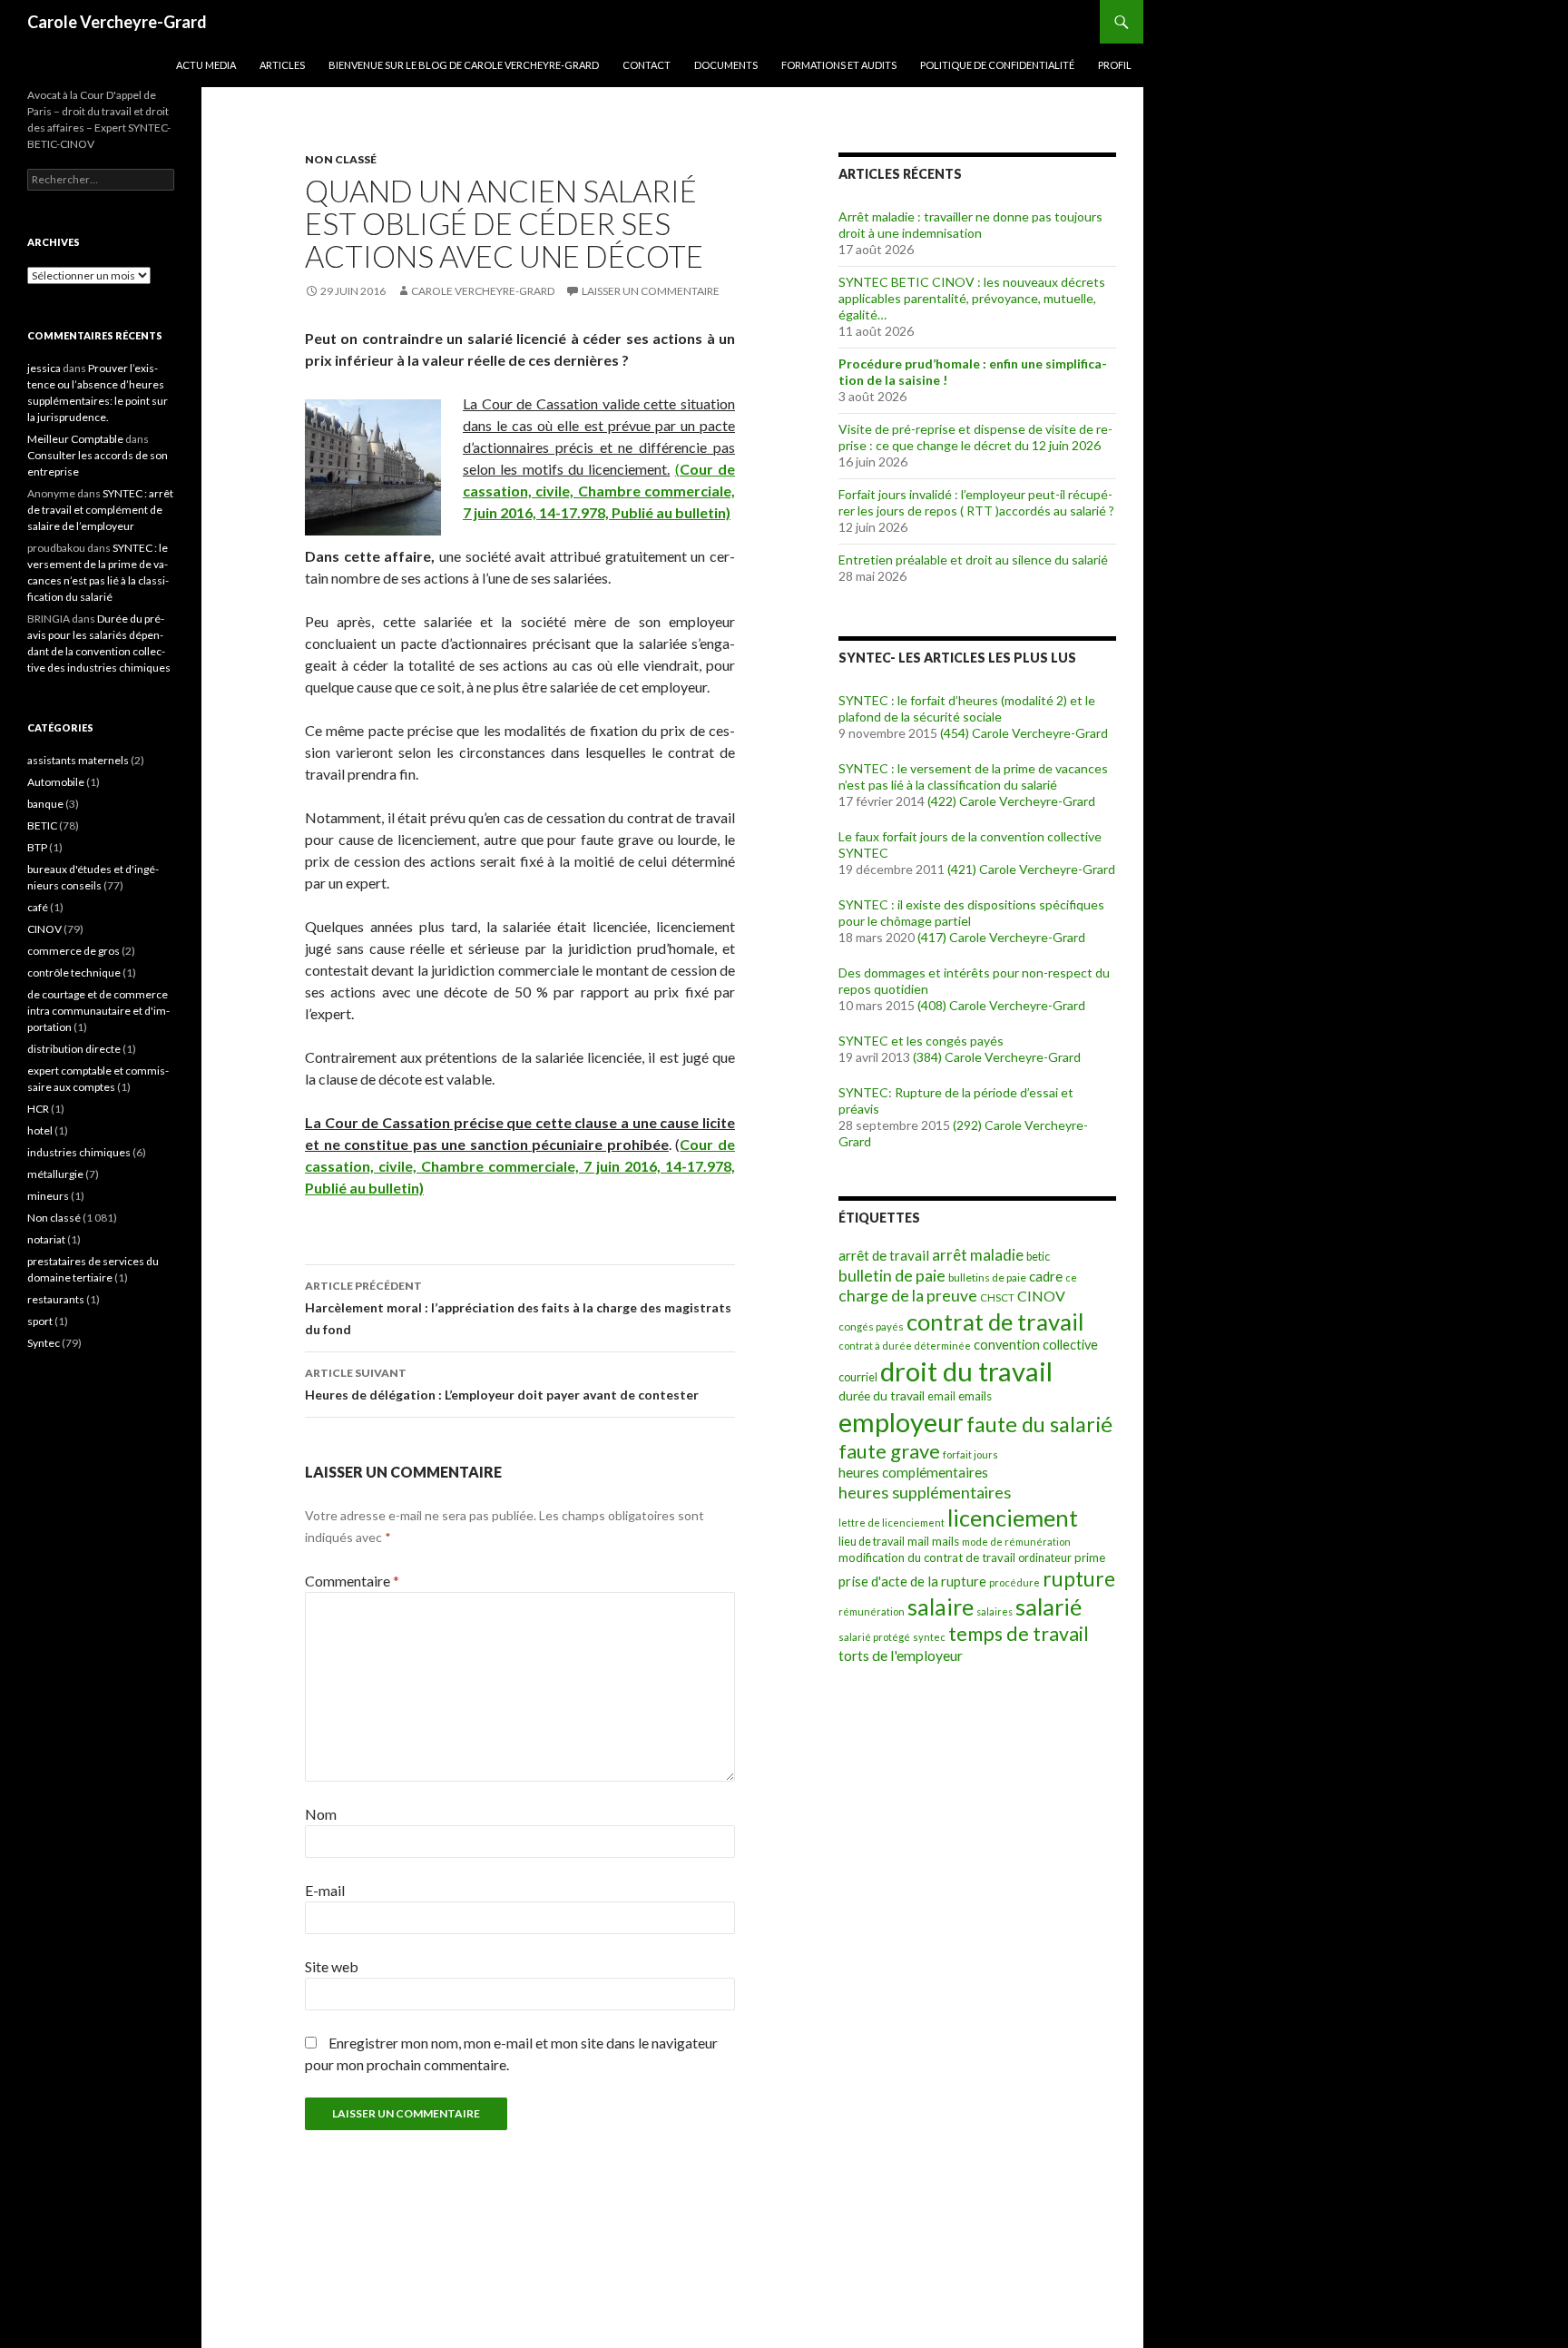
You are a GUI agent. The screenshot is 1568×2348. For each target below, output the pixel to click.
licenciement (1013, 1518)
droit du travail (966, 1371)
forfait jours (970, 1454)
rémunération (872, 1611)
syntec (929, 1637)
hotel (40, 1130)
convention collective (1036, 1345)
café (38, 907)
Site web (332, 1966)
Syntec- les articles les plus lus (957, 658)
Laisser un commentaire (651, 291)
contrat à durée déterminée (905, 1346)
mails (946, 1541)
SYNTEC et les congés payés (921, 1041)
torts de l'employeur (901, 1655)
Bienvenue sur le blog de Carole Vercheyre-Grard (464, 65)
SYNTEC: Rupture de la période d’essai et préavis (956, 1100)
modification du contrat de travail (927, 1557)
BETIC (42, 825)
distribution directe (74, 1049)
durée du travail (882, 1395)
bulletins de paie (987, 1277)
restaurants (56, 1299)
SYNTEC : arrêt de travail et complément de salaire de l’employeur (100, 510)
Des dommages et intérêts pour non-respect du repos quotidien (974, 981)
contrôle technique (74, 973)
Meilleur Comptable (75, 439)
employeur (901, 1422)
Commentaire (352, 1581)
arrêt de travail (884, 1255)
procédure (1014, 1582)
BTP (37, 847)
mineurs (48, 1196)
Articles (282, 65)
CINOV (1041, 1296)
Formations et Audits (839, 65)
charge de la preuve (908, 1296)
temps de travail (1019, 1634)
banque (45, 804)
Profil (1115, 65)
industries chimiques (79, 1152)
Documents (726, 65)
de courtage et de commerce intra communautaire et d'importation (98, 1011)
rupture (1079, 1579)
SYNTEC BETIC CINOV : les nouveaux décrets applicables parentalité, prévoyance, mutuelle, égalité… (972, 298)
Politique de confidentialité (997, 65)
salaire (941, 1607)
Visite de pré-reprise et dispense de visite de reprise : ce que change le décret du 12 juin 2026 (975, 437)
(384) (927, 1057)
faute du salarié (1039, 1424)
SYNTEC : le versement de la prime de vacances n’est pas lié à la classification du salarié (973, 776)
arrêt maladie (978, 1255)
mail (918, 1541)
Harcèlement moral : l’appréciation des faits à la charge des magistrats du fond (518, 1308)
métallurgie (55, 1174)
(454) (955, 733)
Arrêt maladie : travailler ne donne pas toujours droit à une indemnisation (970, 225)
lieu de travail (872, 1542)
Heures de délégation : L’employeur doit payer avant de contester (502, 1384)
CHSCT (997, 1297)
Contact (647, 65)
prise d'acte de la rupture (912, 1581)
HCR (38, 1109)
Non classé (341, 159)
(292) (967, 1125)
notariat (46, 1239)
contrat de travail (995, 1321)
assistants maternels (78, 760)
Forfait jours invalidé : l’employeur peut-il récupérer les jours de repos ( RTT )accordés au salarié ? (976, 502)
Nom (321, 1814)
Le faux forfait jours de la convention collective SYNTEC (970, 845)
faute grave (889, 1451)
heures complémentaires (913, 1472)
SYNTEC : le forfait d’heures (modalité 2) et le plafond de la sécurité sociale (967, 708)
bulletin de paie (892, 1275)
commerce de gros (73, 951)
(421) (962, 869)
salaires (995, 1611)
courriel (858, 1377)
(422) (942, 801)
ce (1071, 1277)
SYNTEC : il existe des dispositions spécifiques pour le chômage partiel (971, 913)
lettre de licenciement (892, 1523)
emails (975, 1396)
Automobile (56, 782)
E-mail (325, 1890)
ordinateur (1045, 1558)
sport (40, 1321)
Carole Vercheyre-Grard (117, 22)
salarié (1049, 1606)
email (941, 1396)
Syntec (44, 1343)
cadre (1046, 1276)
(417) (932, 937)
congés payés (871, 1326)
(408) (932, 1005)
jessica (44, 368)
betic (1038, 1257)
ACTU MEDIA (206, 65)
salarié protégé (874, 1637)
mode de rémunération (1016, 1542)
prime (1090, 1557)
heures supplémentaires (925, 1492)
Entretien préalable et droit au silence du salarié (973, 560)
